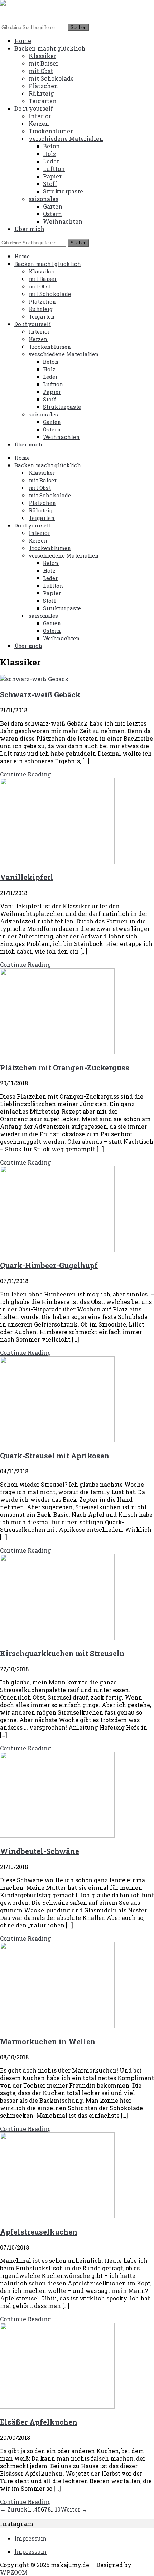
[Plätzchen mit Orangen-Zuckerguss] (57, 1052)
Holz (50, 154)
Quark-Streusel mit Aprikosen (55, 1456)
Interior (40, 116)
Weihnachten (63, 221)
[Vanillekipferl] (57, 862)
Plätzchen (43, 86)
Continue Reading (26, 774)
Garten (53, 206)
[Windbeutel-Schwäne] (57, 1836)
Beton (51, 146)
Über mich (29, 229)
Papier (52, 176)
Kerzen (39, 123)
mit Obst (41, 71)
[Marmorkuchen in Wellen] (57, 2026)
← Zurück (14, 2509)
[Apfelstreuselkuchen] (57, 2216)
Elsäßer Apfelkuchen (39, 2422)
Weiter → (74, 2509)
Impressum (30, 2538)
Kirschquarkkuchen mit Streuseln (62, 1653)
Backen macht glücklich (50, 48)
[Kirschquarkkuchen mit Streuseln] (57, 1638)
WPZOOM (14, 2572)
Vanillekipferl (27, 877)
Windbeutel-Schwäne (40, 1851)
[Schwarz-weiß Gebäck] (34, 679)
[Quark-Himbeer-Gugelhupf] (57, 1250)
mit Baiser (44, 63)
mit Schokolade (51, 78)
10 (58, 2509)
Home (23, 41)
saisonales (44, 199)
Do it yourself (34, 108)
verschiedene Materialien (66, 138)
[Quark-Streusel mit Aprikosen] (57, 1440)
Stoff (50, 184)
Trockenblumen (51, 131)
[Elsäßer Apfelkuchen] (57, 2406)
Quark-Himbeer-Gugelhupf (49, 1265)
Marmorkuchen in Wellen (48, 2041)
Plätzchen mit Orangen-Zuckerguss (65, 1067)
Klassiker (42, 56)
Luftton (54, 169)
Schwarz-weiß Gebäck (40, 694)
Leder (51, 161)
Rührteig (41, 93)
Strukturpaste (63, 191)
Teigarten (43, 101)
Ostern (52, 214)
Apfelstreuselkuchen (39, 2232)
